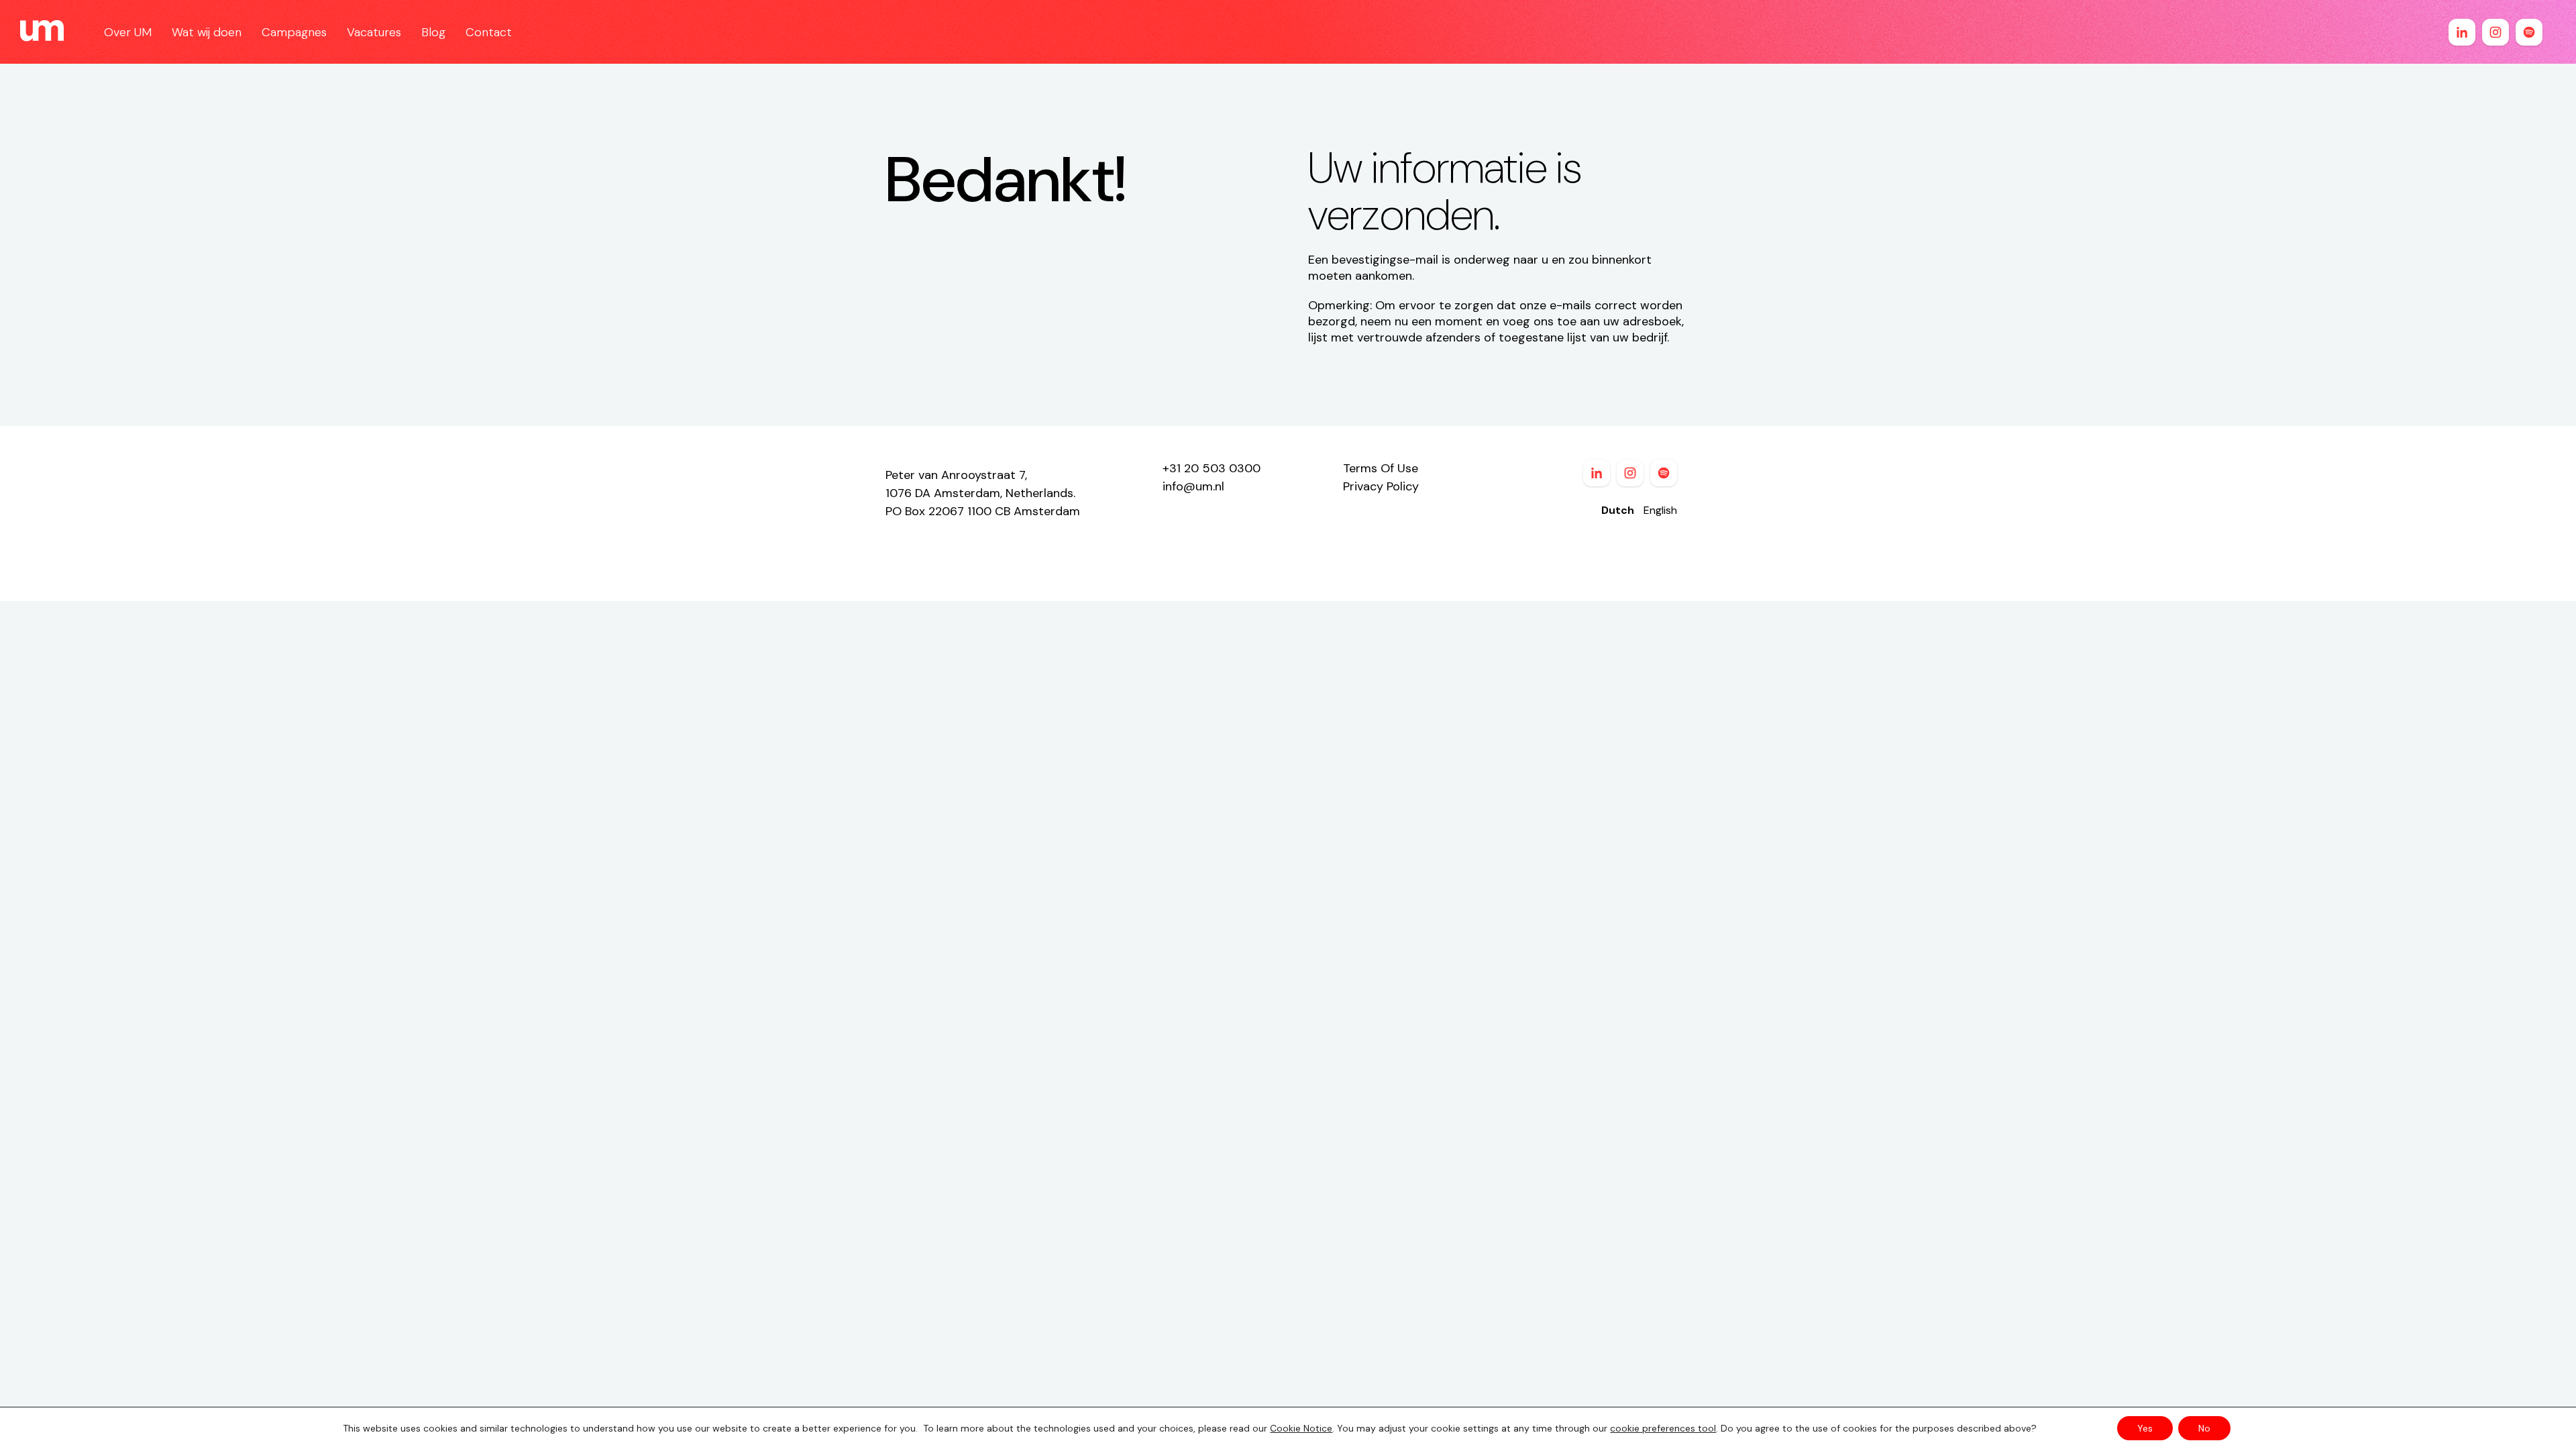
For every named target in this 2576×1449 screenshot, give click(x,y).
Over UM (128, 32)
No (2204, 1428)
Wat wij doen (207, 32)
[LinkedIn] (2462, 32)
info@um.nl (1193, 486)
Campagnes (294, 32)
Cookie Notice (1301, 1428)
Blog (433, 32)
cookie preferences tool (1663, 1428)
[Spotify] (2529, 32)
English (1660, 510)
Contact (489, 32)
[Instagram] (2495, 32)
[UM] (42, 32)
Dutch (1618, 510)
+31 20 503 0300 (1212, 468)
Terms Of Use (1381, 468)
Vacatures (374, 32)
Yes (2145, 1428)
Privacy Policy (1381, 486)
